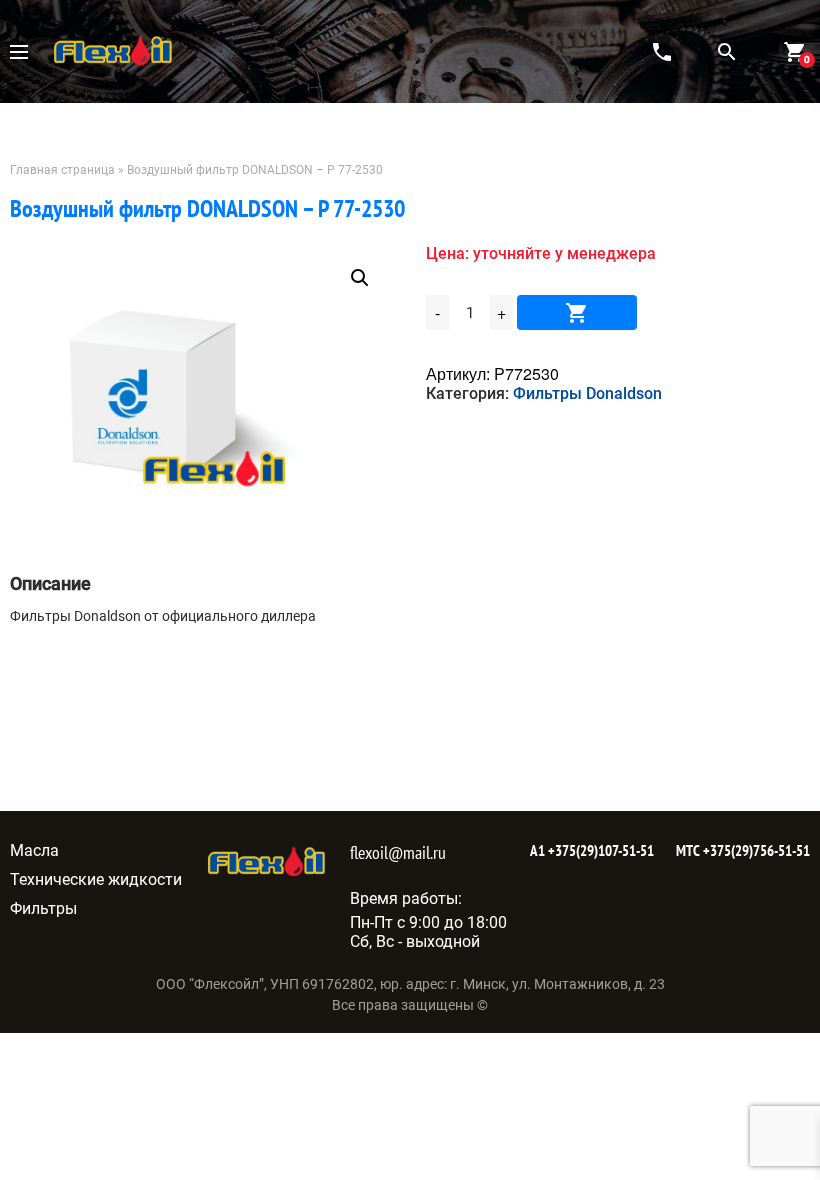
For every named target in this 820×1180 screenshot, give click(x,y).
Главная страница (62, 170)
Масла (34, 850)
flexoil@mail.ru (398, 852)
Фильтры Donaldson (587, 393)
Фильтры (43, 908)
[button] (360, 278)
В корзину (577, 312)
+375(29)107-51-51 (599, 850)
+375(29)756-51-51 (755, 850)
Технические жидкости (96, 879)
